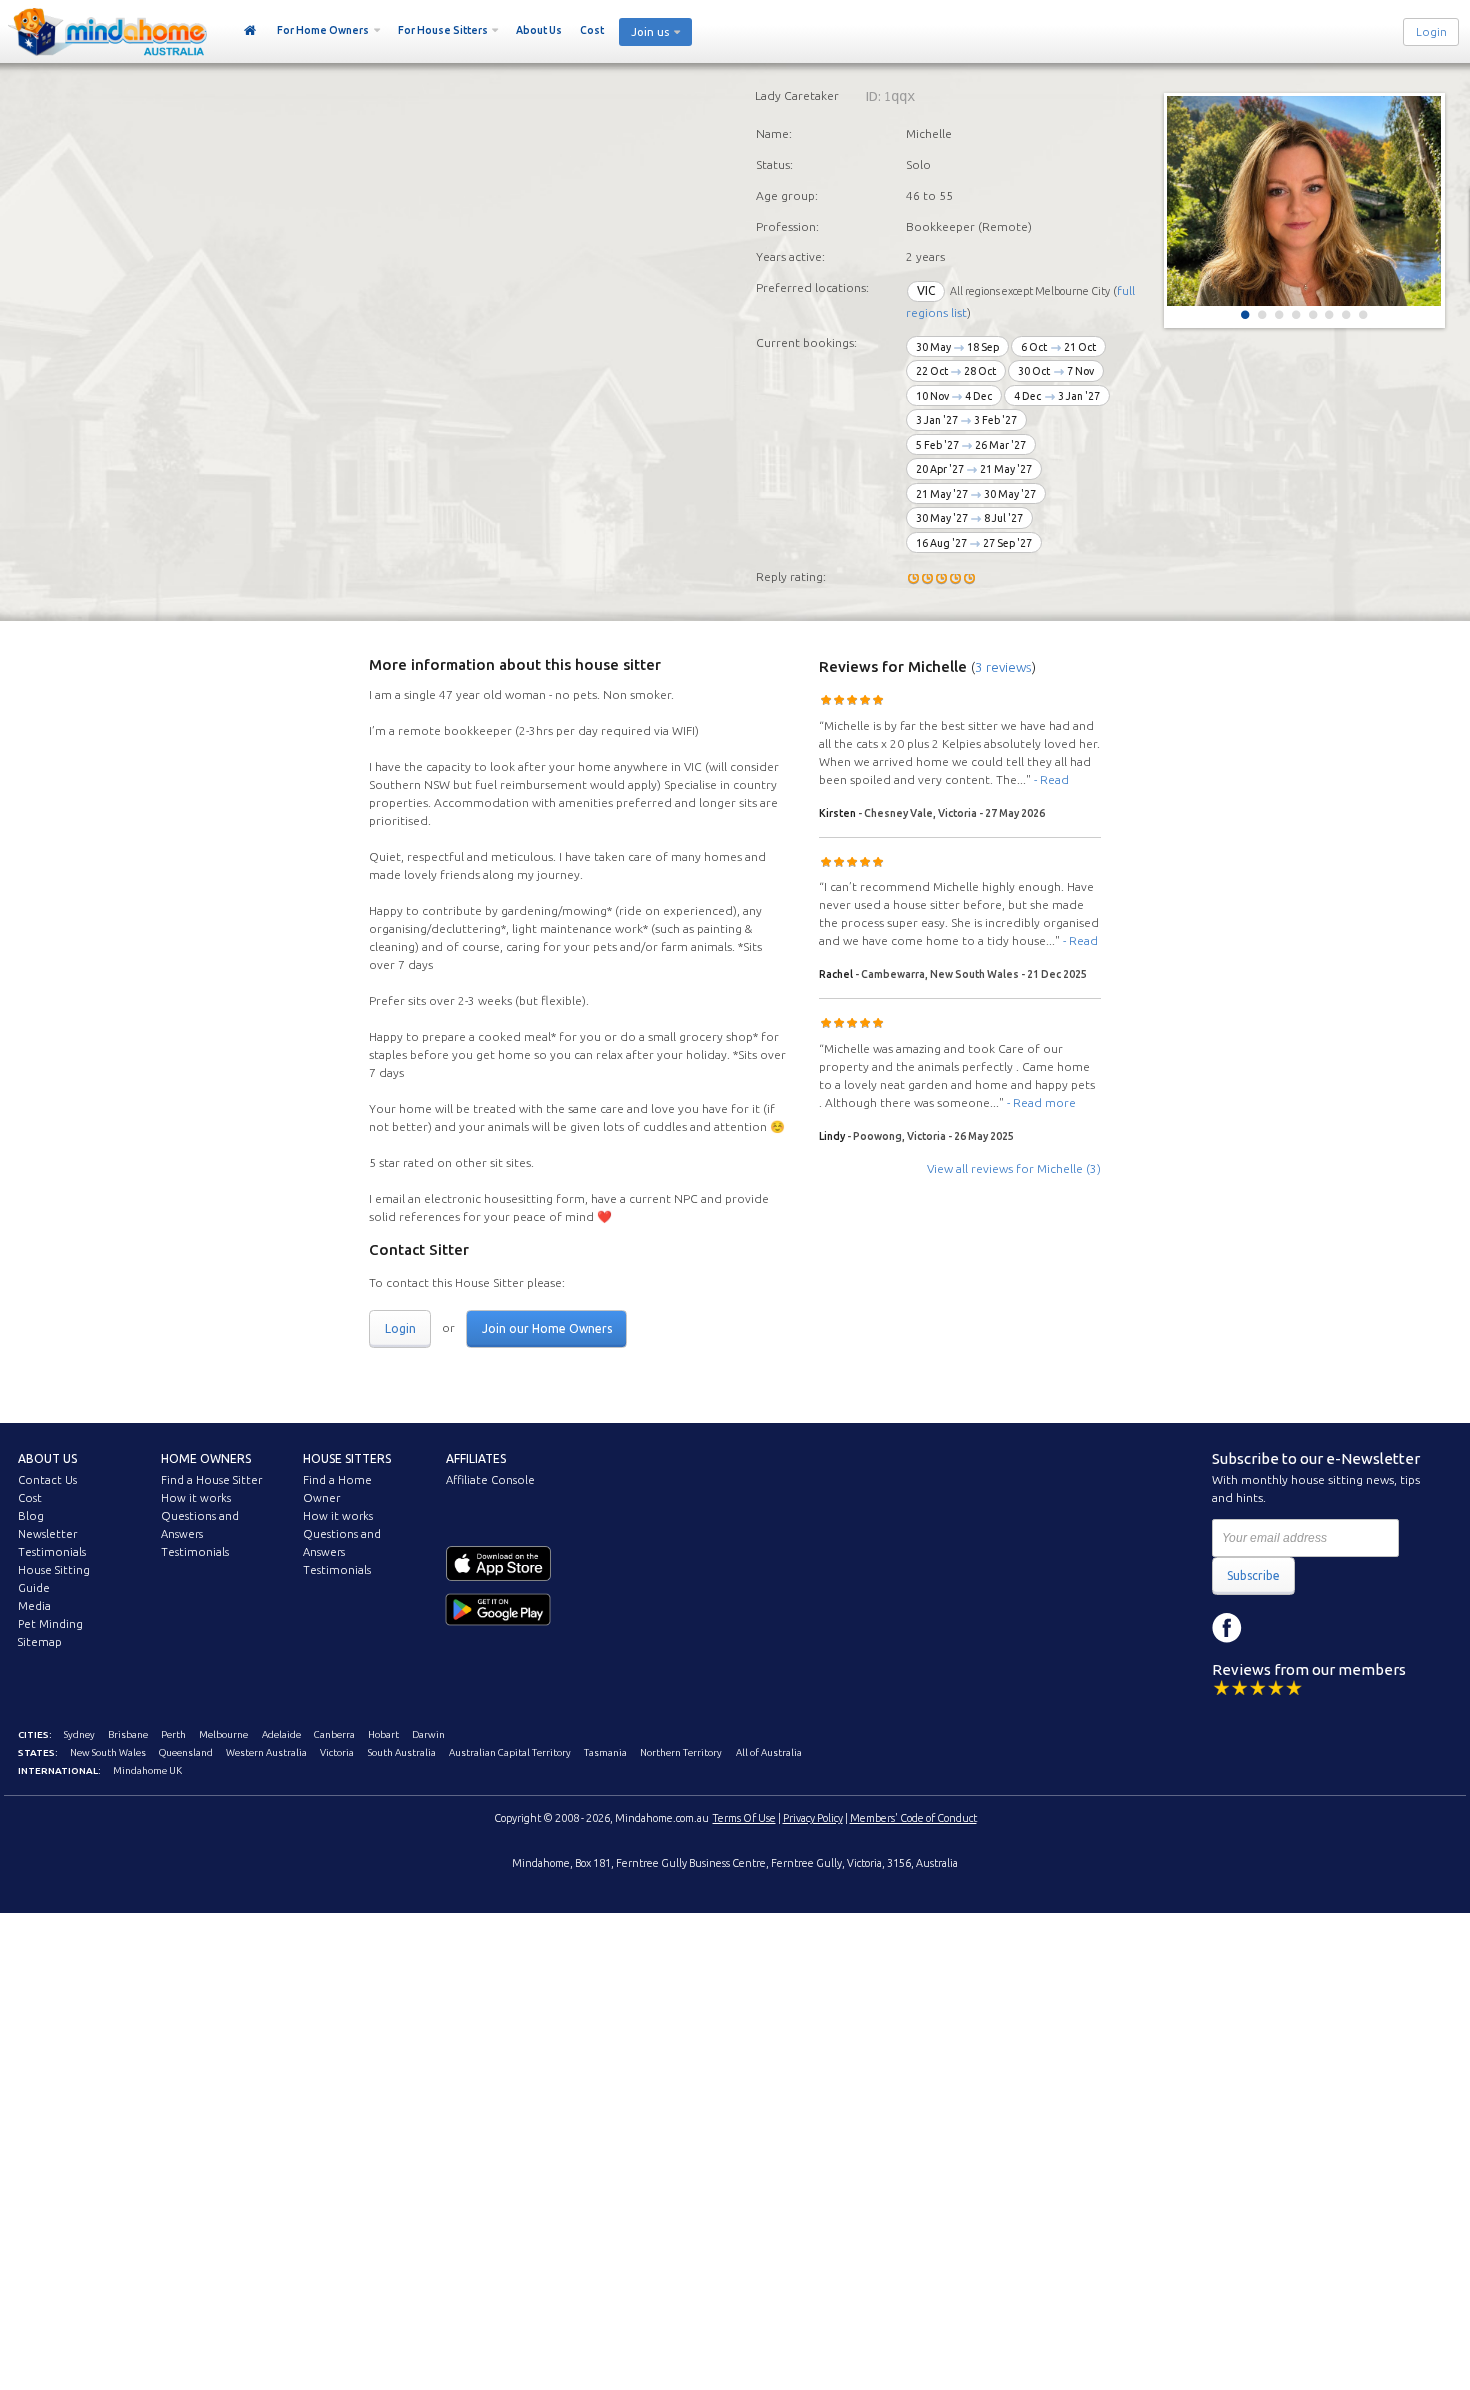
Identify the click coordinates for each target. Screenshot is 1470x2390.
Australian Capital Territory (510, 1752)
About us (47, 1458)
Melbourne (223, 1734)
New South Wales (108, 1752)
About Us (539, 30)
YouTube (1317, 1628)
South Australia (402, 1752)
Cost (592, 30)
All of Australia (769, 1752)
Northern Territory (681, 1752)
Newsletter (47, 1534)
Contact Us (47, 1480)
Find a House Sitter (211, 1480)
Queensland (186, 1752)
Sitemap (40, 1642)
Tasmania (605, 1752)
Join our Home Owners (547, 1328)
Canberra (334, 1734)
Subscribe (1253, 1575)
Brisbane (128, 1734)
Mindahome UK (147, 1770)
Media (34, 1606)
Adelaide (281, 1734)
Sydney (79, 1734)
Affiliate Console (490, 1480)
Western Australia (266, 1752)
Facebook (1227, 1628)
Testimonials (52, 1552)
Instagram (1272, 1628)
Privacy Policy (813, 1818)
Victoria (337, 1752)
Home (250, 31)
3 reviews (1003, 667)
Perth (173, 1734)
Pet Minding (50, 1624)
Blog (31, 1516)
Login (1431, 32)
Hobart (383, 1734)
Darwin (428, 1734)
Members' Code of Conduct (913, 1818)
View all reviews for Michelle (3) (1014, 1168)
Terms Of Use (744, 1818)
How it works (196, 1498)
